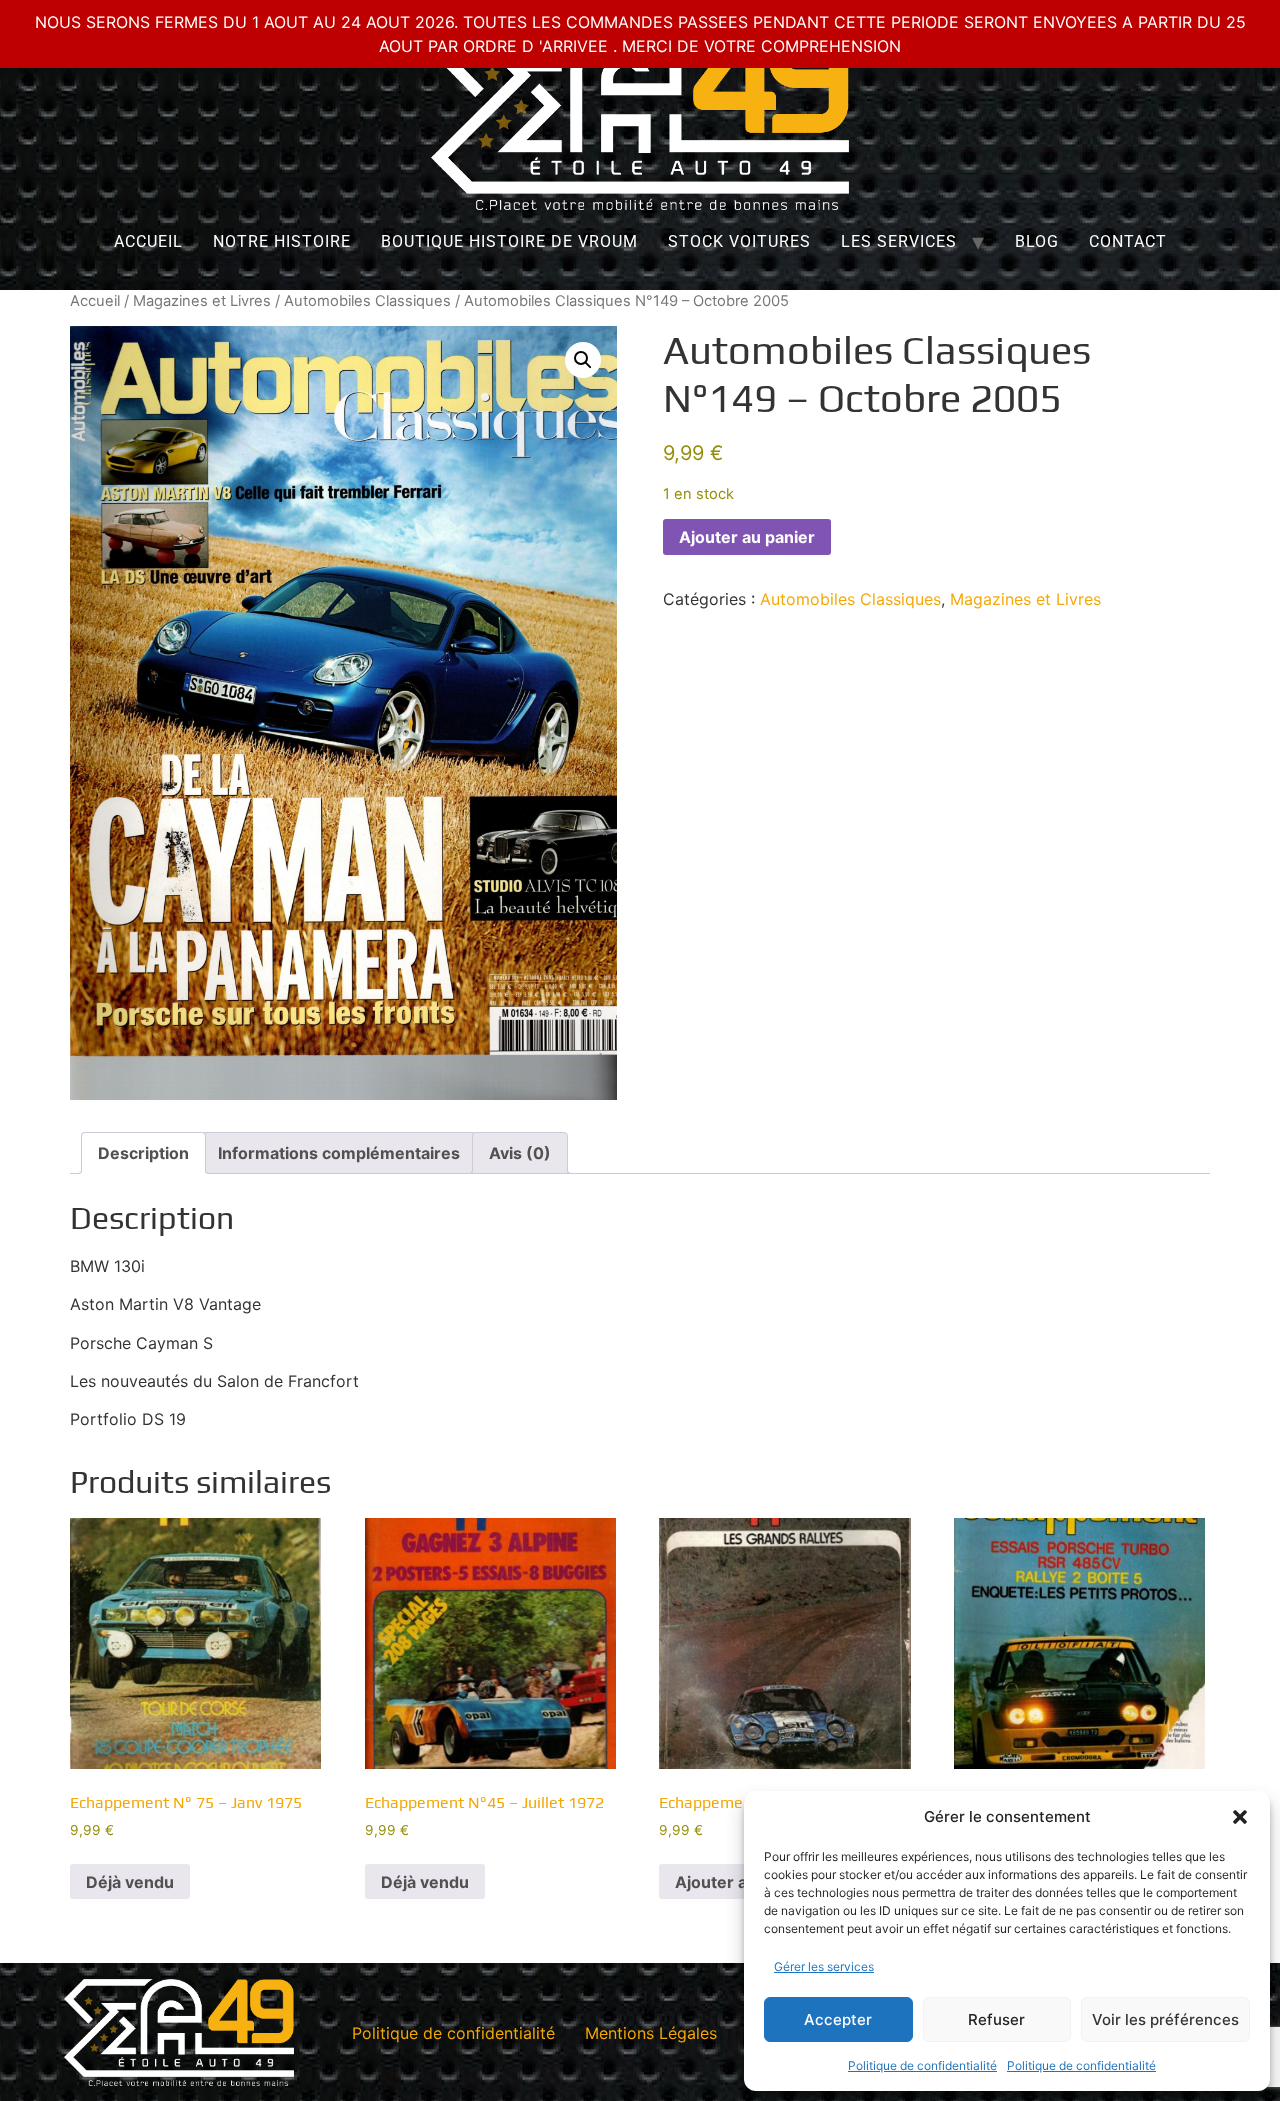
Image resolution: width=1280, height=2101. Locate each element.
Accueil (148, 241)
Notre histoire (282, 241)
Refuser (996, 2019)
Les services (899, 241)
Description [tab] (143, 1153)
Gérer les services (824, 1966)
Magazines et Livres (202, 301)
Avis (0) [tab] (520, 1153)
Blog (1037, 241)
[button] (1240, 1817)
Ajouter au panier (747, 537)
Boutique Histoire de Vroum (509, 241)
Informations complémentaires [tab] (339, 1153)
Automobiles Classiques (367, 301)
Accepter (838, 2019)
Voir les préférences (1165, 2019)
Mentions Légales (651, 2033)
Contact (1128, 241)
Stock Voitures (739, 241)
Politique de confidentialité (922, 2065)
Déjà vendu (130, 1882)
